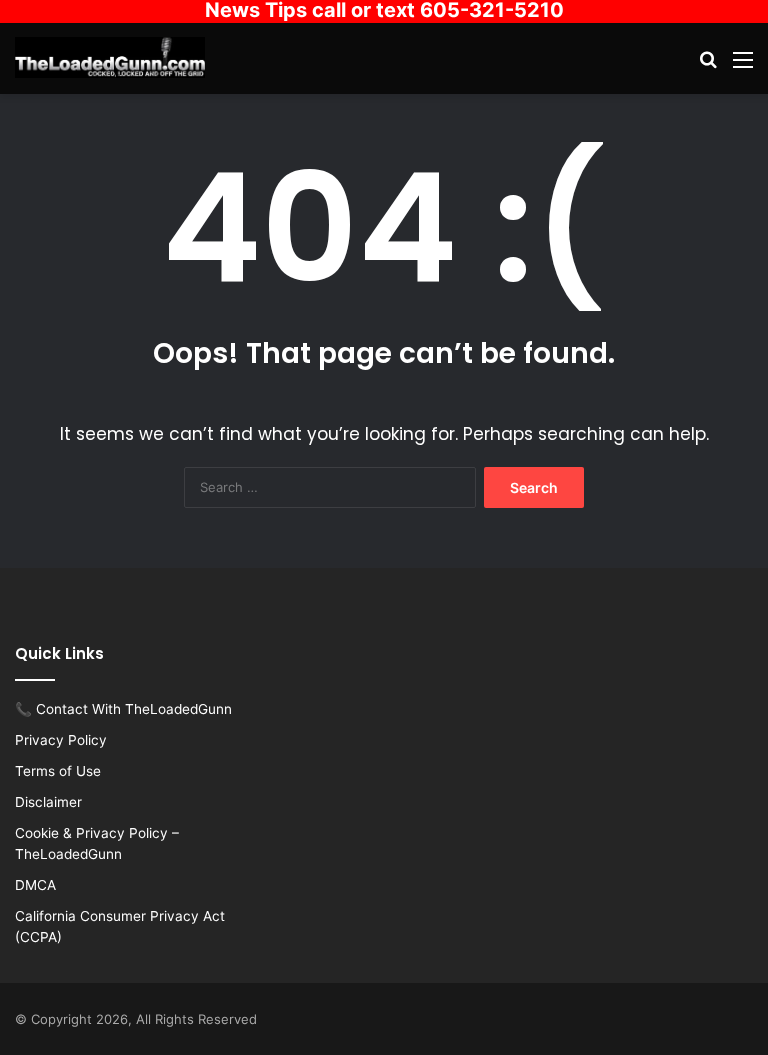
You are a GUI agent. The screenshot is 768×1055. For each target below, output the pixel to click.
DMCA (35, 885)
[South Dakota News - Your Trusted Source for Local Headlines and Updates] (110, 57)
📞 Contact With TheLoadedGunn (123, 709)
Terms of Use (58, 771)
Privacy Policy (61, 740)
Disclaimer (48, 802)
